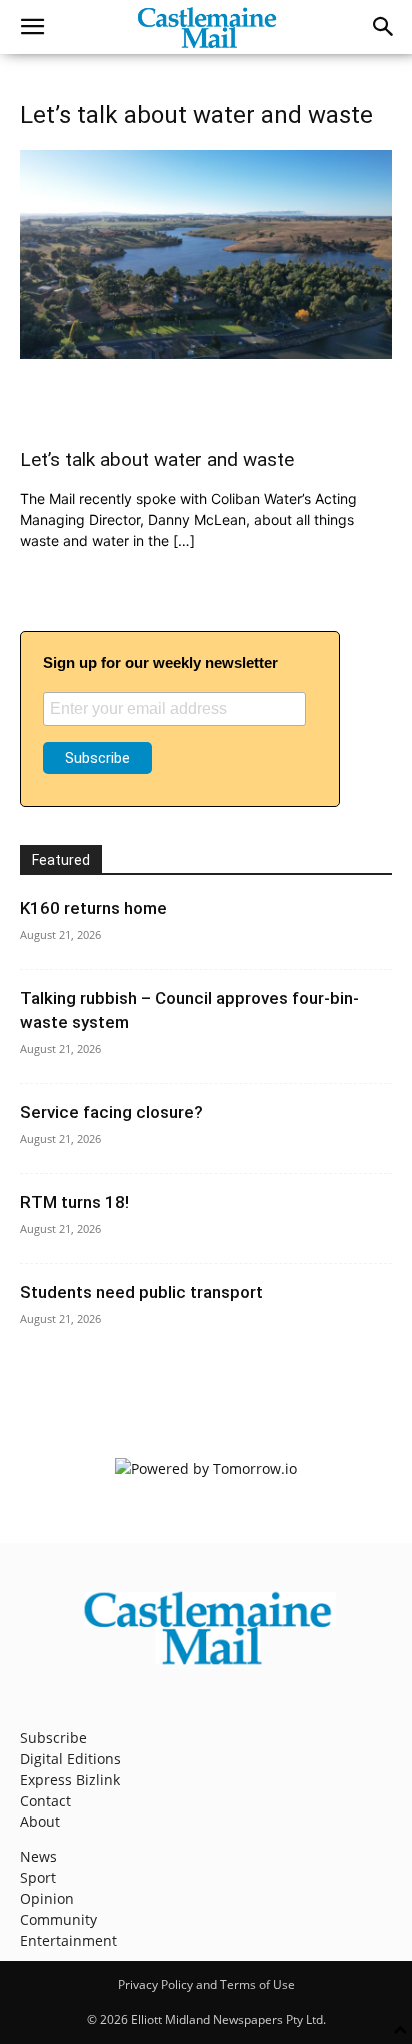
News (38, 1856)
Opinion (47, 1898)
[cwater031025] (206, 353)
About (40, 1821)
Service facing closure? (111, 1112)
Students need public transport (141, 1292)
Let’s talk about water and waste (157, 459)
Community (58, 1919)
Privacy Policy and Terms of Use (206, 1984)
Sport (38, 1877)
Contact (45, 1800)
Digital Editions (70, 1758)
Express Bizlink (70, 1779)
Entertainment (68, 1940)
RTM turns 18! (74, 1202)
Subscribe (53, 1737)
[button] (32, 27)
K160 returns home (93, 908)
